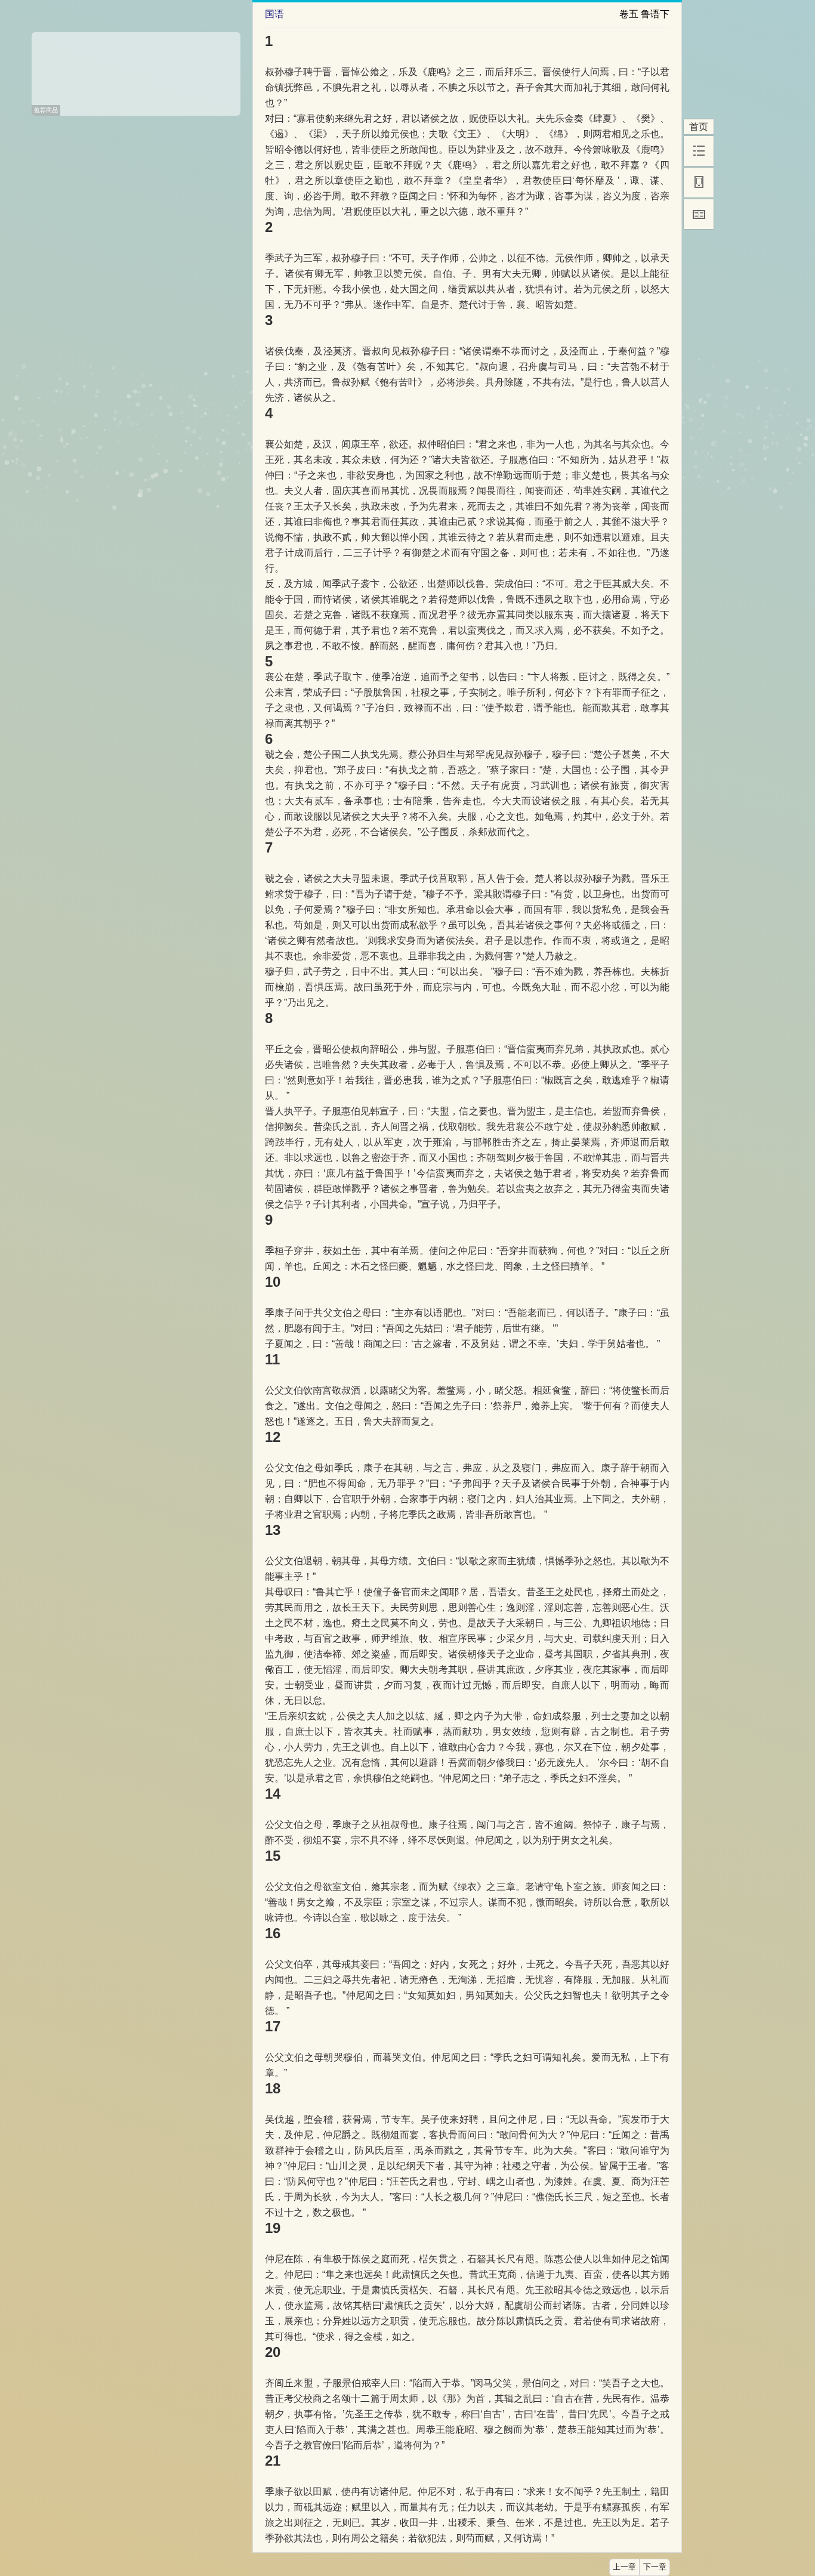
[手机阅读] (699, 183)
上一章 (624, 2567)
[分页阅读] (699, 214)
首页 (699, 127)
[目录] (699, 151)
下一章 (655, 2567)
